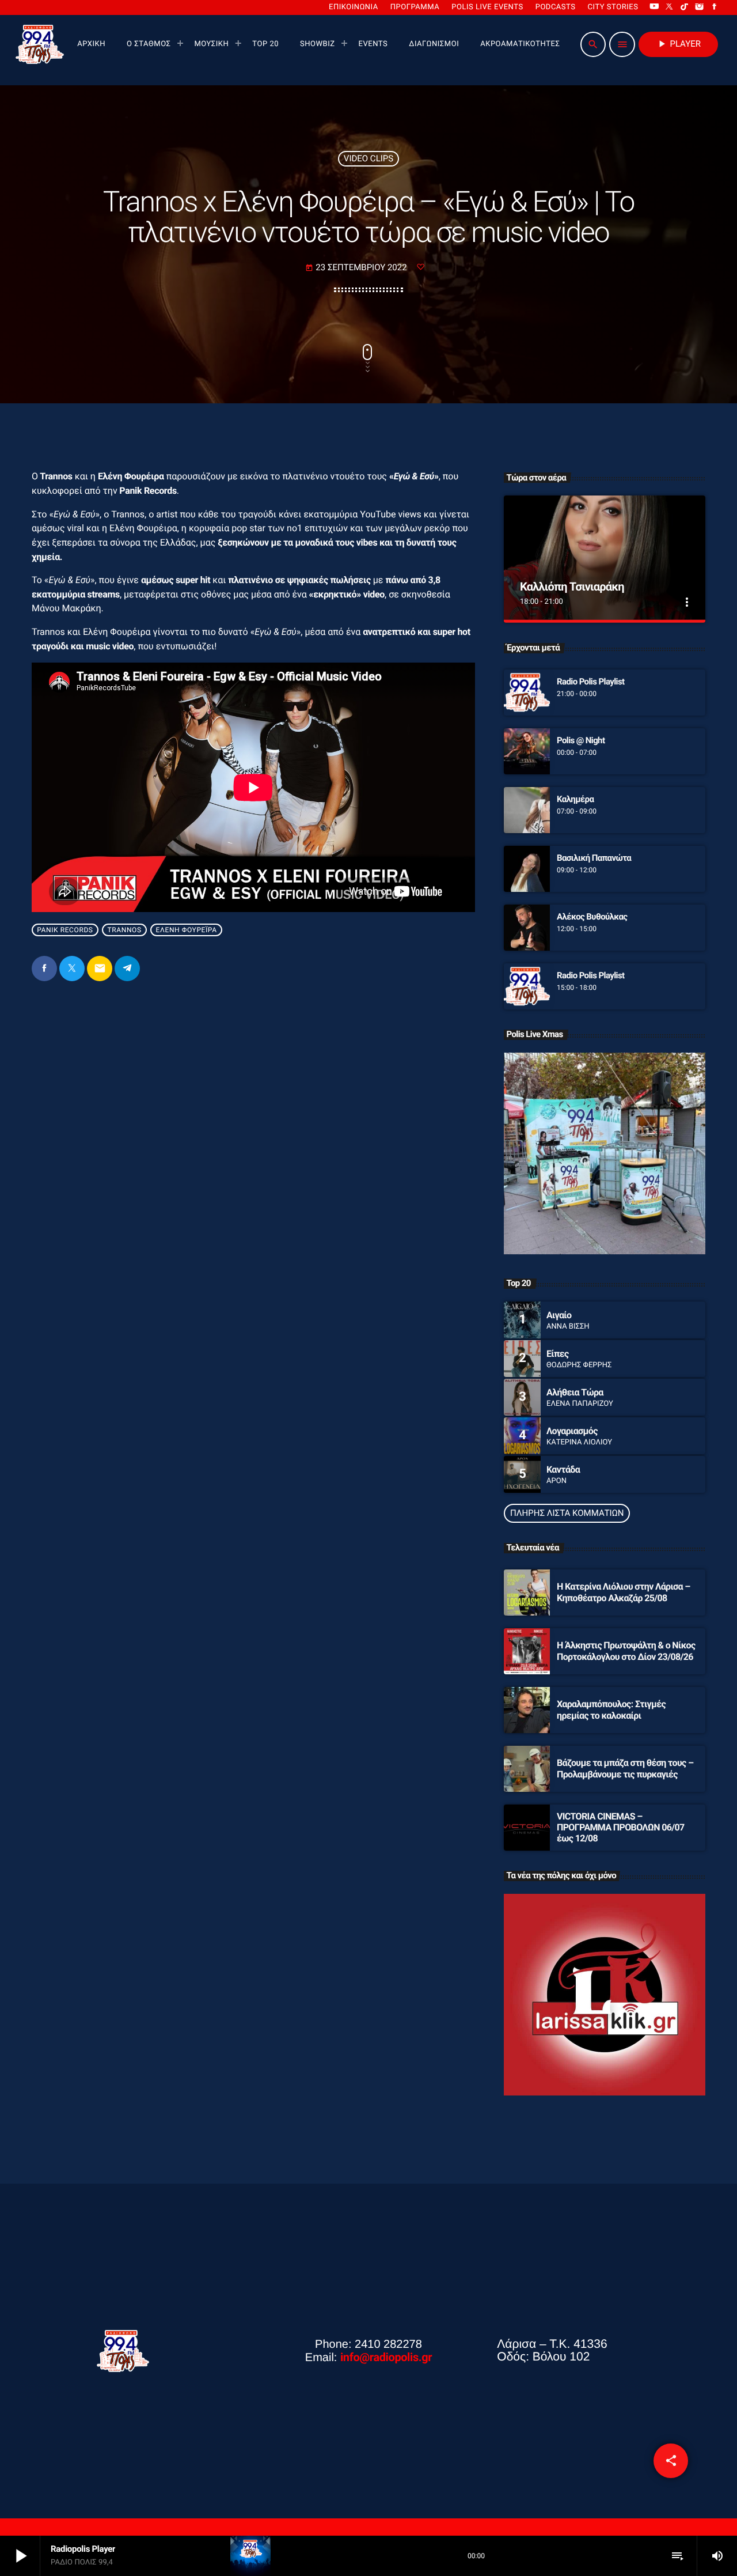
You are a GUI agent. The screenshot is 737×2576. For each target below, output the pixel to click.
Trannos (125, 930)
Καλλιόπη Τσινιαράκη (572, 587)
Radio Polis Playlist (591, 682)
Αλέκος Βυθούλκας (592, 917)
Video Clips (368, 158)
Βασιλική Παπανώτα (594, 858)
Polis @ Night (581, 740)
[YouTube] (654, 7)
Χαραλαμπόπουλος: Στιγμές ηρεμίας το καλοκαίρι (611, 1709)
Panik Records (65, 930)
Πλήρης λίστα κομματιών (567, 1513)
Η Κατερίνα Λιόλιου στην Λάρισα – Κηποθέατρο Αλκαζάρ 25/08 (624, 1592)
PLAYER (678, 44)
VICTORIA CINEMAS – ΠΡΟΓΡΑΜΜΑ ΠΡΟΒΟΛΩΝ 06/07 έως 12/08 (621, 1827)
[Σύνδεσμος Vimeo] (40, 44)
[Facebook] (715, 7)
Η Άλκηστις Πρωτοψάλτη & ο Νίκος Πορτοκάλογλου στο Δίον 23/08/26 (626, 1651)
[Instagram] (700, 7)
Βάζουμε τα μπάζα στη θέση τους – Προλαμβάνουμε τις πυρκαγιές (625, 1768)
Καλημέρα (575, 799)
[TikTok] (685, 7)
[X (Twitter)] (670, 7)
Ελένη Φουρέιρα (187, 930)
